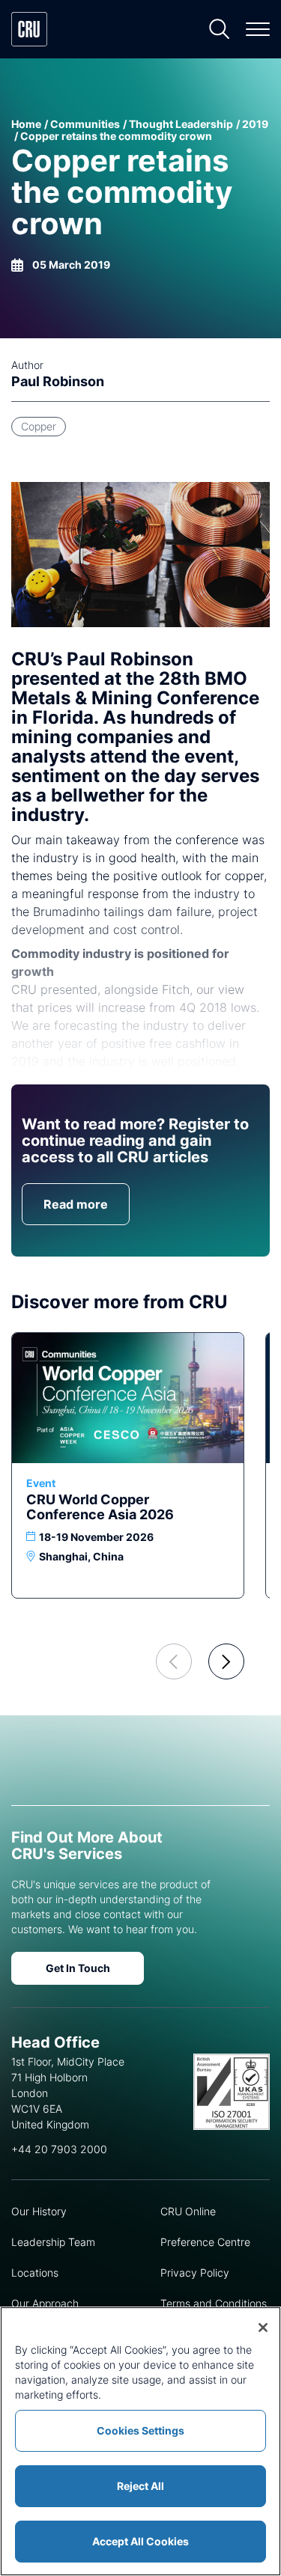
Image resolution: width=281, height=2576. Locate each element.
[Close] (263, 2328)
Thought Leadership (181, 124)
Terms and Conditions (214, 2303)
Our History (39, 2211)
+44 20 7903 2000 (59, 2149)
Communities (85, 124)
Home (26, 124)
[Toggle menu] (258, 29)
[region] (140, 2441)
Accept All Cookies (140, 2541)
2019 (255, 124)
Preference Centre (205, 2242)
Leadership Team (53, 2242)
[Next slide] (226, 1661)
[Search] (220, 29)
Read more (76, 1204)
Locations (35, 2273)
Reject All (140, 2486)
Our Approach (45, 2303)
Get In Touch (78, 1968)
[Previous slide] (174, 1661)
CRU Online (188, 2211)
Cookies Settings (140, 2430)
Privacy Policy (195, 2273)
